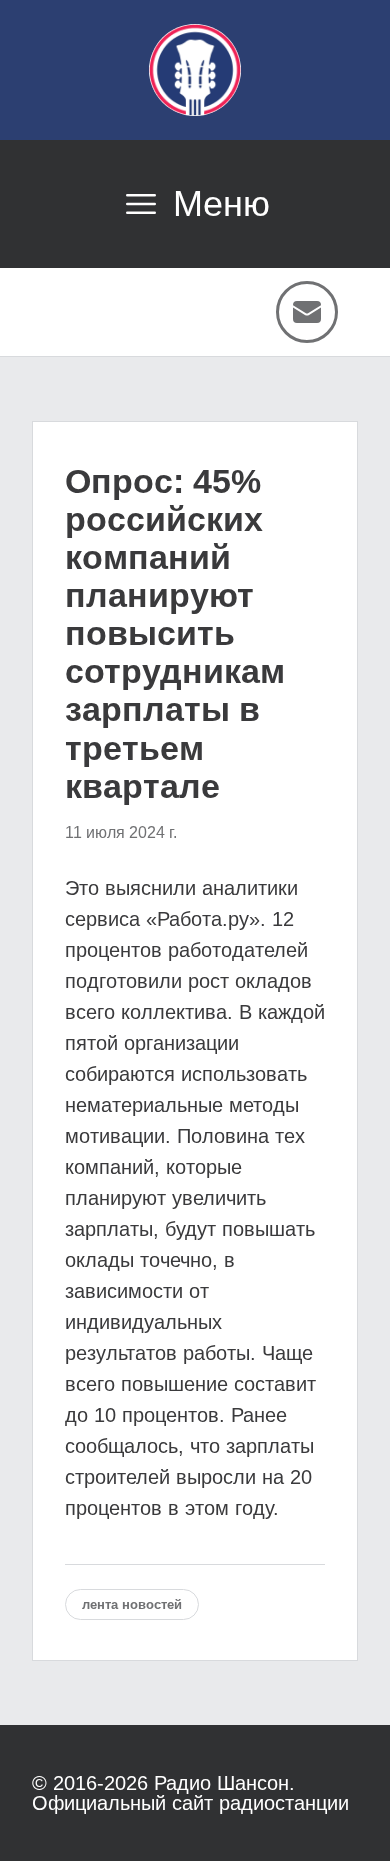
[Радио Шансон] (195, 70)
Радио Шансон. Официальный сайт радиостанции (190, 1793)
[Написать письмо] (307, 312)
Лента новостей (132, 1604)
